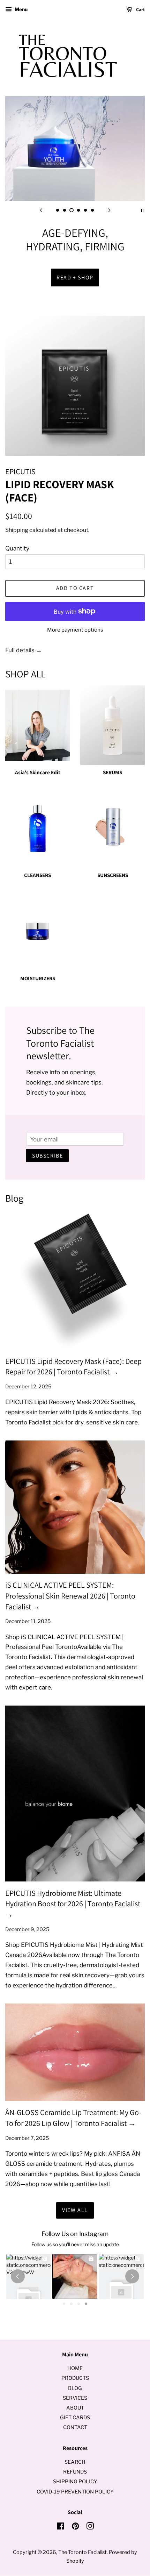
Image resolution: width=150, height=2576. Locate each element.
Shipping (17, 530)
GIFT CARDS (75, 2418)
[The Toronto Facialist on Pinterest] (75, 2527)
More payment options (75, 630)
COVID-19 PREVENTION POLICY (75, 2492)
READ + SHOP (75, 277)
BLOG (75, 2388)
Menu (21, 9)
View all (75, 2210)
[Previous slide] (41, 210)
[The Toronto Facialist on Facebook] (61, 2527)
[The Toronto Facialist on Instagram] (90, 2527)
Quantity (17, 548)
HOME (75, 2368)
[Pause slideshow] (142, 210)
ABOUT (75, 2408)
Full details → (24, 650)
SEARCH (75, 2462)
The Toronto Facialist (82, 2552)
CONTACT (75, 2427)
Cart (140, 9)
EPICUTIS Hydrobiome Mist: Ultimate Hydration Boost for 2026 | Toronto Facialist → (73, 1904)
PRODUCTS (75, 2378)
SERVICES (75, 2398)
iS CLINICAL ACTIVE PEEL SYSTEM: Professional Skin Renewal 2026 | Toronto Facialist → (70, 1596)
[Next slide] (109, 210)
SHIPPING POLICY (75, 2482)
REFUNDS (75, 2472)
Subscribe (47, 1156)
